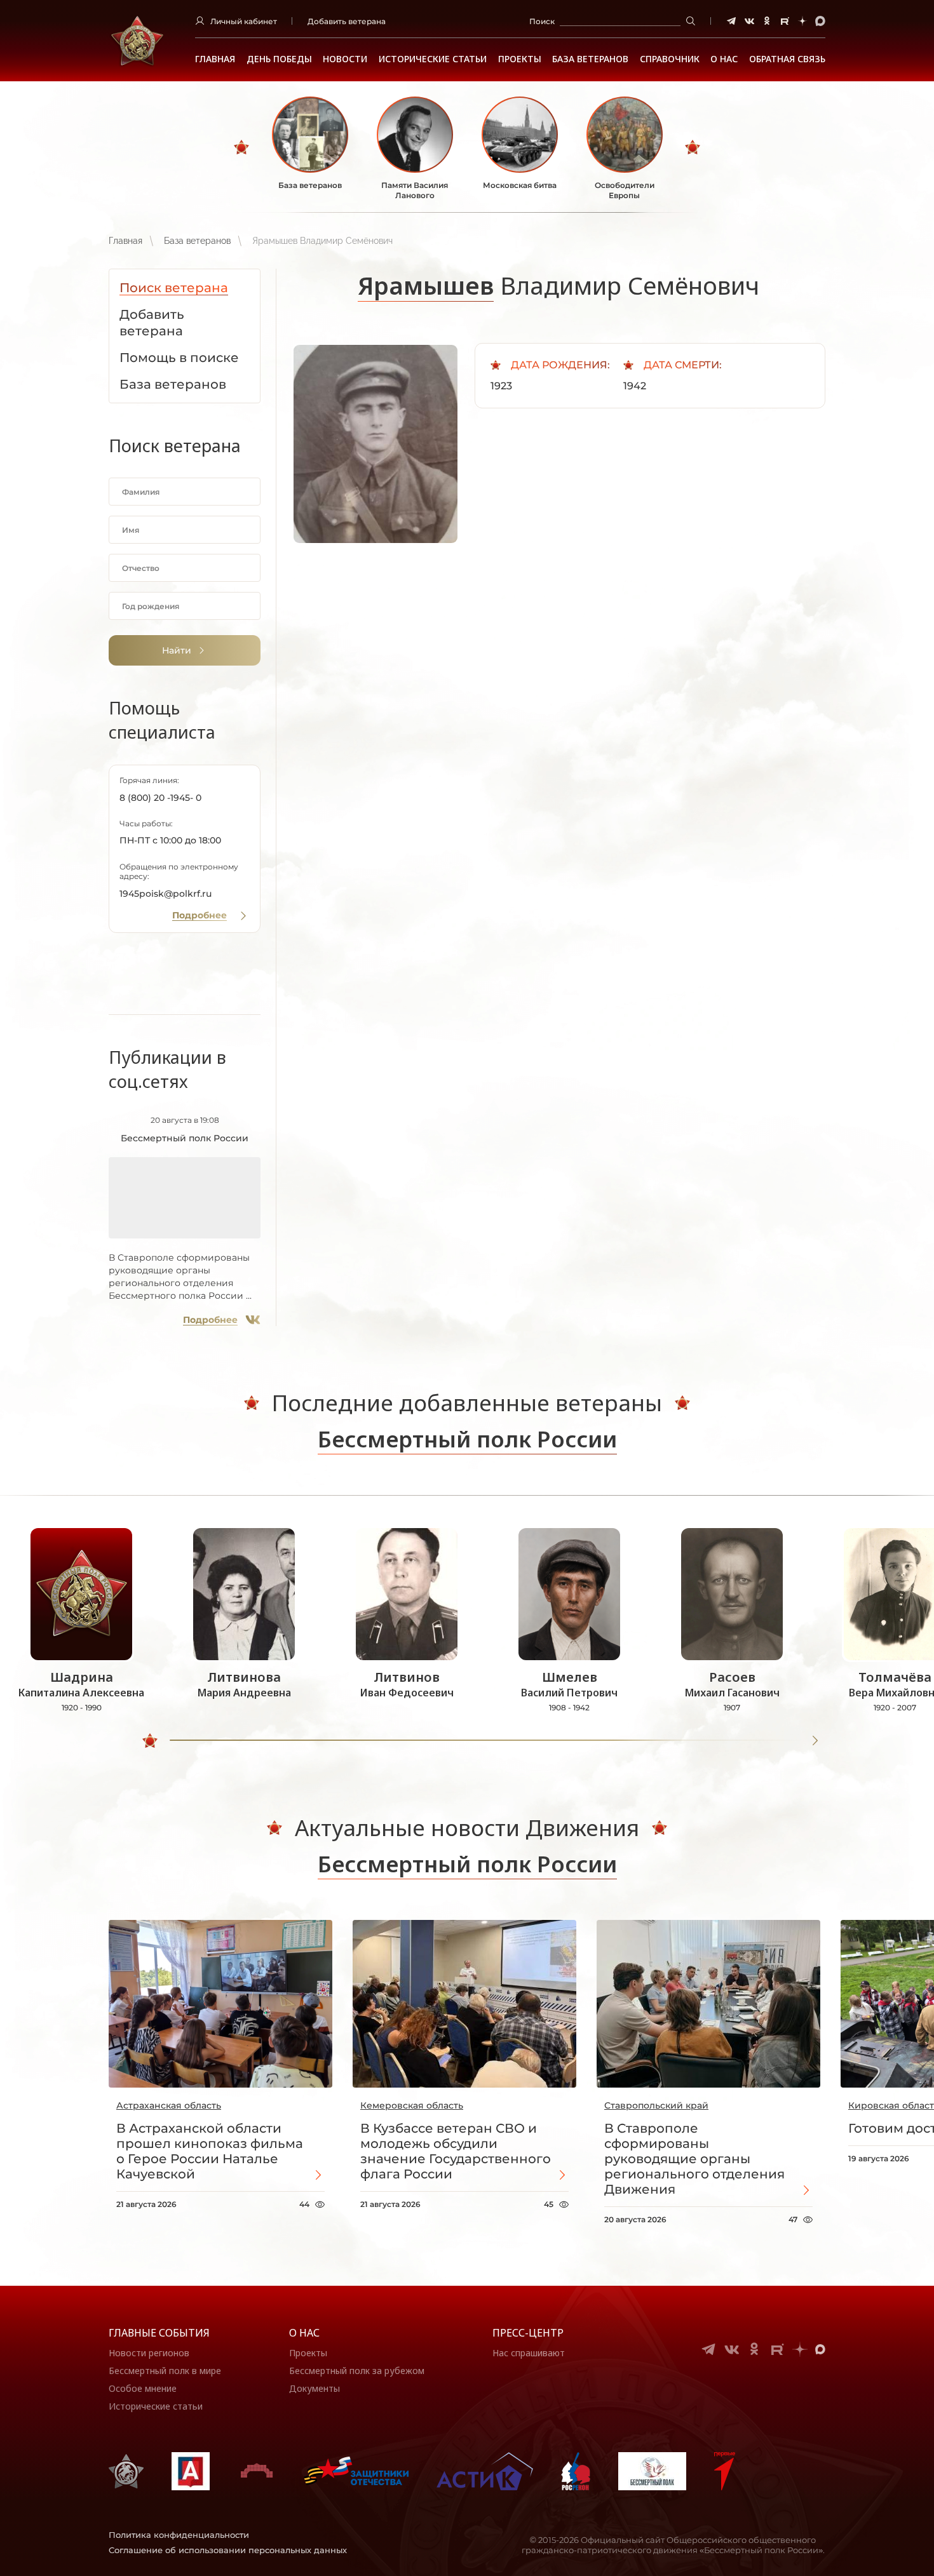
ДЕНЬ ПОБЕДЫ (279, 59)
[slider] (150, 1741)
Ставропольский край (656, 2105)
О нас (304, 2333)
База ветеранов (590, 59)
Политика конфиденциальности (179, 2535)
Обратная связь (787, 59)
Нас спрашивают (529, 2353)
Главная (215, 59)
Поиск (542, 21)
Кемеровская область (412, 2105)
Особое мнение (143, 2388)
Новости (345, 59)
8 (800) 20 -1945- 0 (160, 798)
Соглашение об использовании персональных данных (228, 2550)
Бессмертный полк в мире (165, 2371)
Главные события (159, 2333)
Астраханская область (169, 2105)
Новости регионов (149, 2353)
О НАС (724, 59)
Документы (315, 2388)
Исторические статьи (433, 59)
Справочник (670, 59)
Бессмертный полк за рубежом (357, 2371)
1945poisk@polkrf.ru (166, 894)
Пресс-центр (528, 2333)
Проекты (520, 59)
